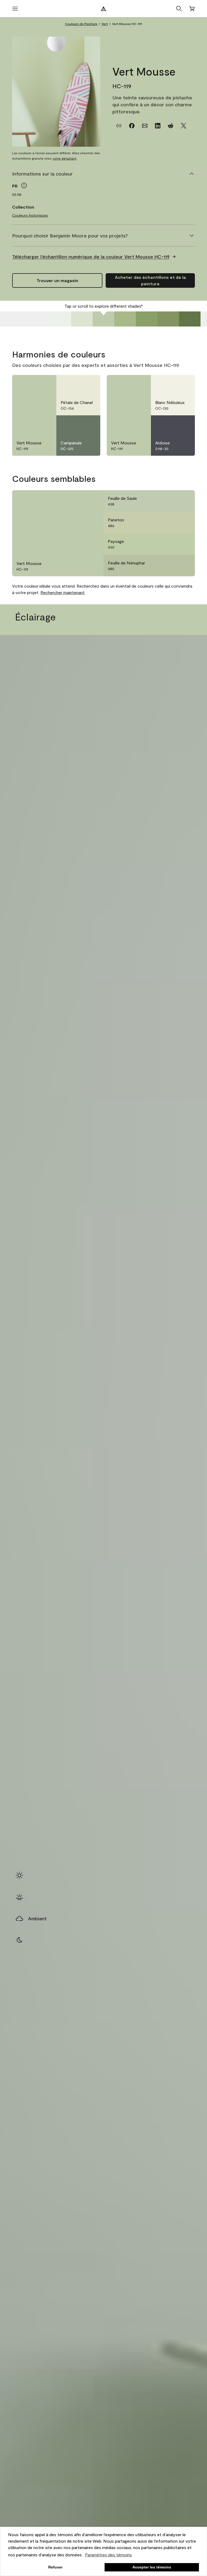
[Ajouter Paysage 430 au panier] (171, 544)
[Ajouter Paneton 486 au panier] (171, 522)
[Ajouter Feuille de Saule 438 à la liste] (184, 501)
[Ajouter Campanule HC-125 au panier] (76, 424)
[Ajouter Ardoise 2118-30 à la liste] (184, 424)
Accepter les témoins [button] (152, 2567)
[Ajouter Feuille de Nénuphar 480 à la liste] (184, 566)
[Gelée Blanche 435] (82, 319)
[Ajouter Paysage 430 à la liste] (184, 544)
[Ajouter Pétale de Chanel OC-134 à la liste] (89, 384)
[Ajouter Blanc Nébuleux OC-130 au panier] (171, 384)
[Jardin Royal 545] (147, 319)
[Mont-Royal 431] (125, 319)
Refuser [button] (55, 2567)
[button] (179, 9)
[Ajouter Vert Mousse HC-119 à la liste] (46, 384)
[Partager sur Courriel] (145, 126)
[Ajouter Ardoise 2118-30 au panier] (171, 424)
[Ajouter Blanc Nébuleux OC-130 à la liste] (184, 384)
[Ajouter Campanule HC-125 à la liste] (89, 424)
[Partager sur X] (184, 126)
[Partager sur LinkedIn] (158, 126)
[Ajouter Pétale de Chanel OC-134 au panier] (76, 384)
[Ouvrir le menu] (15, 9)
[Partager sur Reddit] (171, 126)
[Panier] (192, 9)
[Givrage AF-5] (60, 319)
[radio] (19, 1875)
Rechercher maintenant (63, 592)
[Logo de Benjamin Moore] (103, 9)
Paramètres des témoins (108, 2555)
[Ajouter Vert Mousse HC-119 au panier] (32, 384)
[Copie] (119, 126)
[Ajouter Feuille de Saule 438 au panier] (171, 501)
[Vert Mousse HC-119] (103, 319)
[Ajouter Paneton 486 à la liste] (184, 522)
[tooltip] (24, 185)
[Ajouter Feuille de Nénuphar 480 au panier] (171, 566)
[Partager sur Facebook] (132, 126)
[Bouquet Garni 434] (190, 319)
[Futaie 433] (168, 319)
